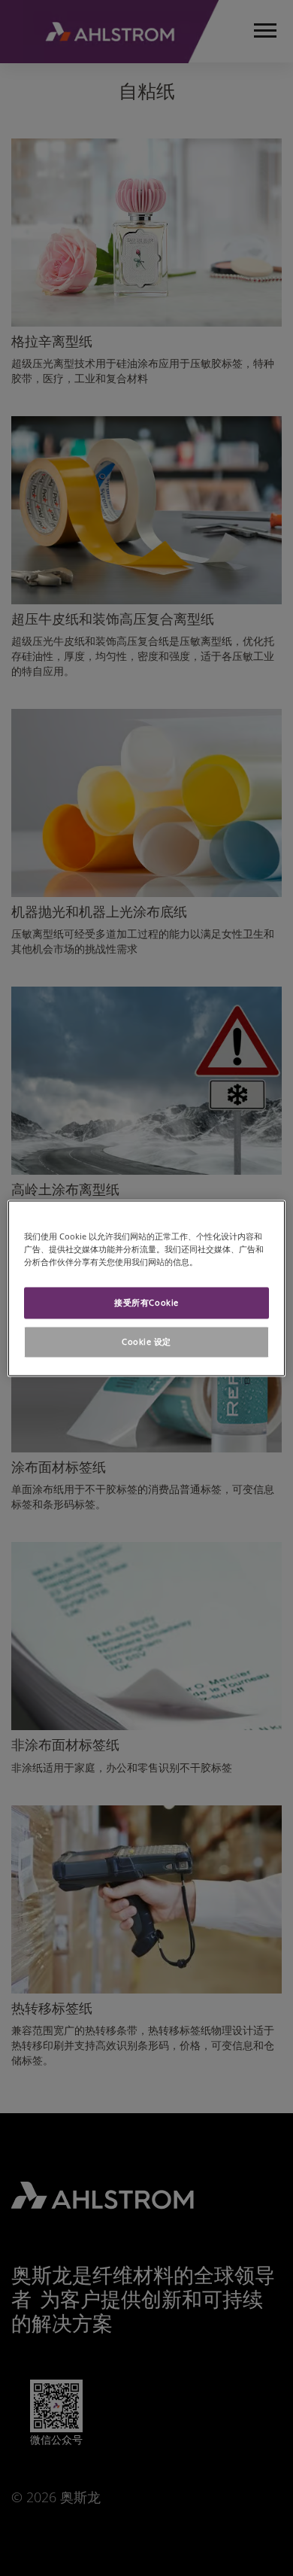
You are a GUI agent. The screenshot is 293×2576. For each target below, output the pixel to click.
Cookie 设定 (146, 1341)
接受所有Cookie (146, 1302)
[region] (147, 1288)
